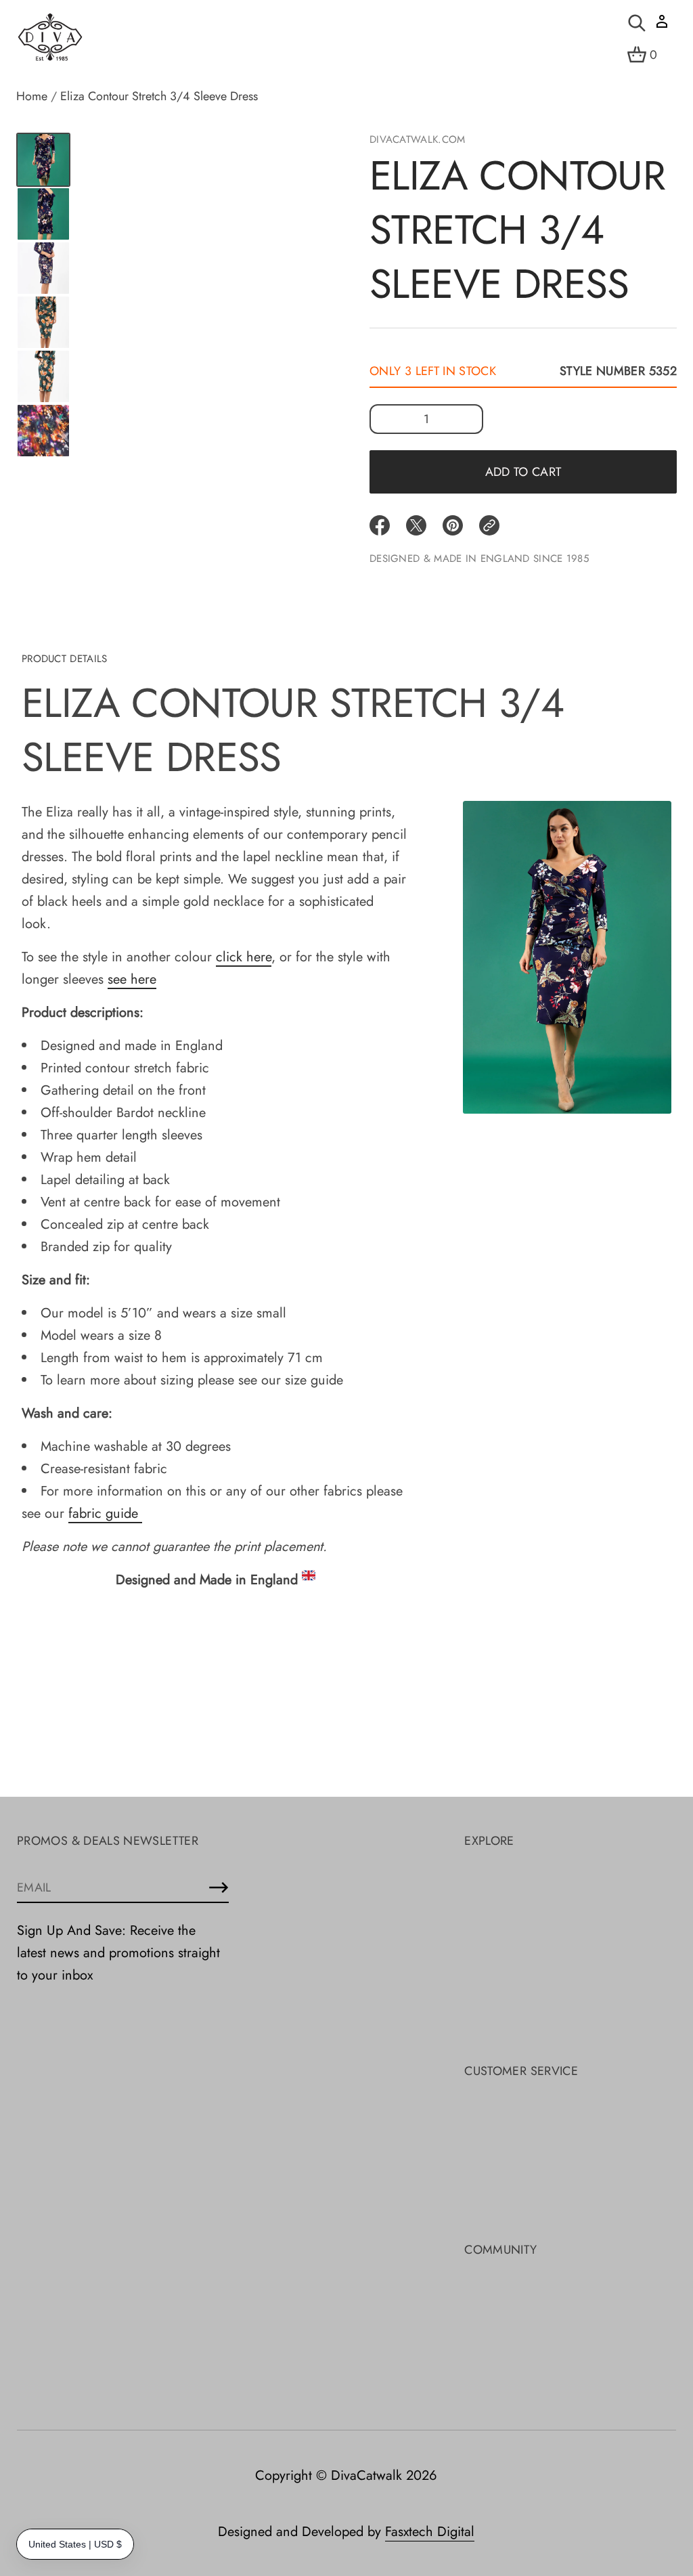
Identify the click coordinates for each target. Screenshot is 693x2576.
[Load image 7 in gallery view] (43, 431)
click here (244, 957)
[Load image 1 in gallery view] (43, 160)
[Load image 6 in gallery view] (43, 376)
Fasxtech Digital (430, 2532)
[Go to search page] (637, 23)
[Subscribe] (219, 1887)
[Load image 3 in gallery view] (43, 214)
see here (132, 979)
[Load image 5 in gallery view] (43, 322)
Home (32, 96)
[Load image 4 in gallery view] (43, 268)
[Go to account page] (662, 26)
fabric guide (105, 1513)
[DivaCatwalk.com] (50, 38)
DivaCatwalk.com (418, 139)
